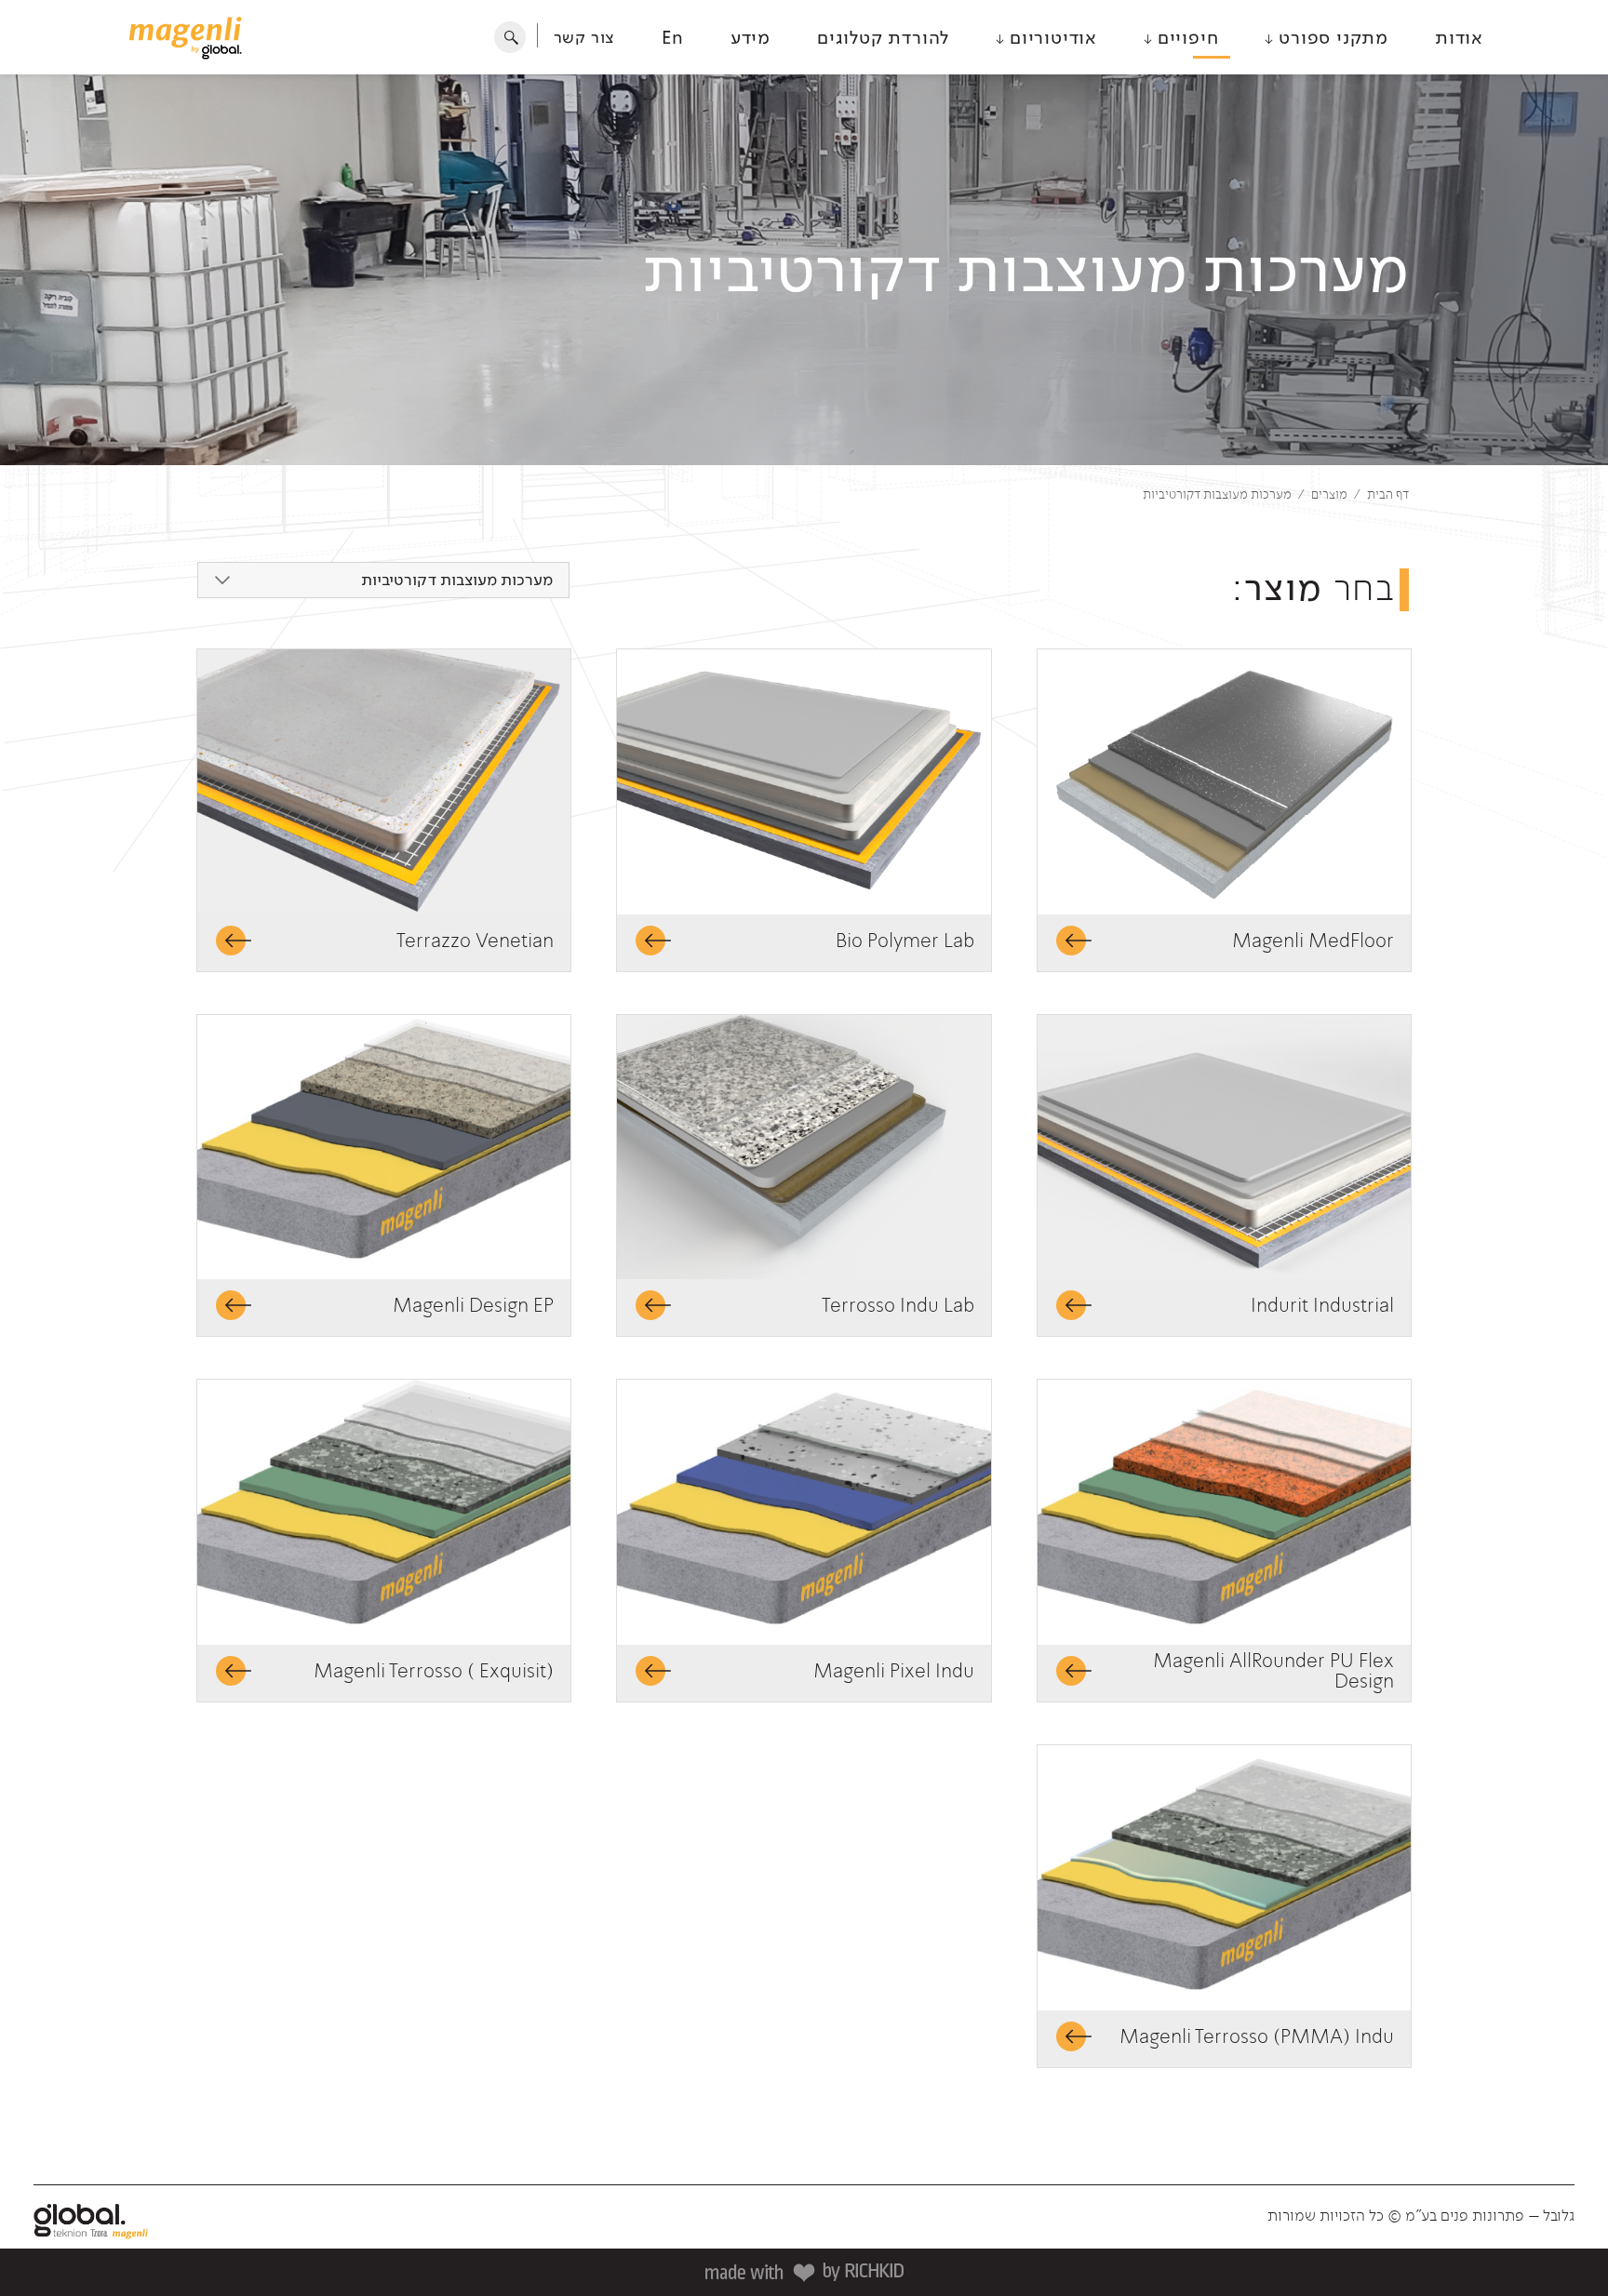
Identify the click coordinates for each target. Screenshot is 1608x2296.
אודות (1459, 37)
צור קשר (585, 37)
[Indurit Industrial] (1224, 1148)
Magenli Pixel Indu (894, 1671)
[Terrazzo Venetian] (384, 782)
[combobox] (383, 580)
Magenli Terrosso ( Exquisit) (434, 1671)
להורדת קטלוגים (883, 37)
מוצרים (1329, 494)
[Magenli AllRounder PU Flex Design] (1224, 1512)
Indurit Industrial (1322, 1305)
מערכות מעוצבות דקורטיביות (1217, 494)
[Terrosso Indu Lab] (804, 1148)
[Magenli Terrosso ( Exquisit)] (384, 1512)
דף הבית (1388, 494)
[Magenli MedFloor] (1224, 782)
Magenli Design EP (473, 1305)
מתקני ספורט (1331, 37)
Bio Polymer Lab (905, 941)
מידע (750, 37)
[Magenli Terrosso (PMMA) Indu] (1224, 1878)
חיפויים (1185, 37)
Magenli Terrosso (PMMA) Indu (1257, 2036)
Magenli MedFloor (1313, 941)
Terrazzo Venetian (475, 941)
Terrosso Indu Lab (898, 1305)
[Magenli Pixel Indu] (804, 1512)
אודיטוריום (1051, 37)
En (673, 37)
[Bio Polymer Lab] (804, 782)
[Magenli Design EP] (384, 1148)
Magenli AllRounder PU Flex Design (1273, 1671)
